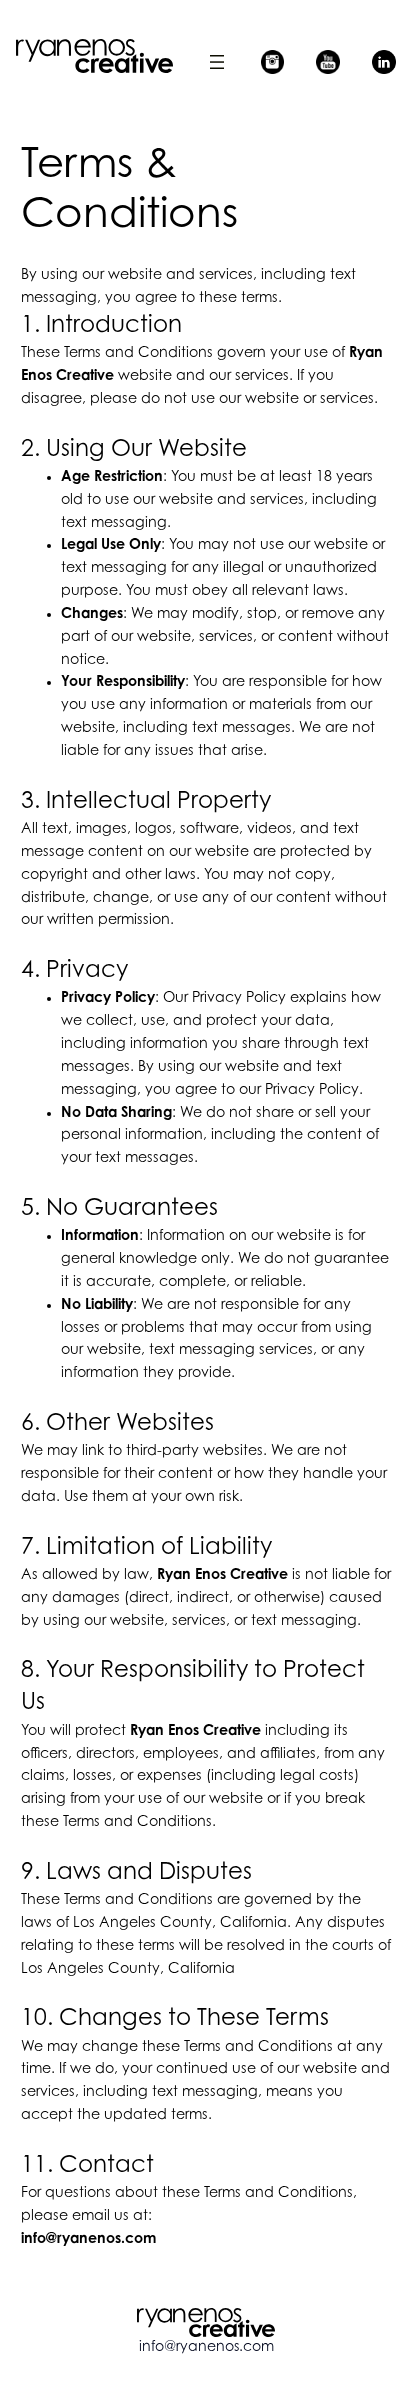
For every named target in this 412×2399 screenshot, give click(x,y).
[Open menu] (217, 62)
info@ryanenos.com (206, 2348)
